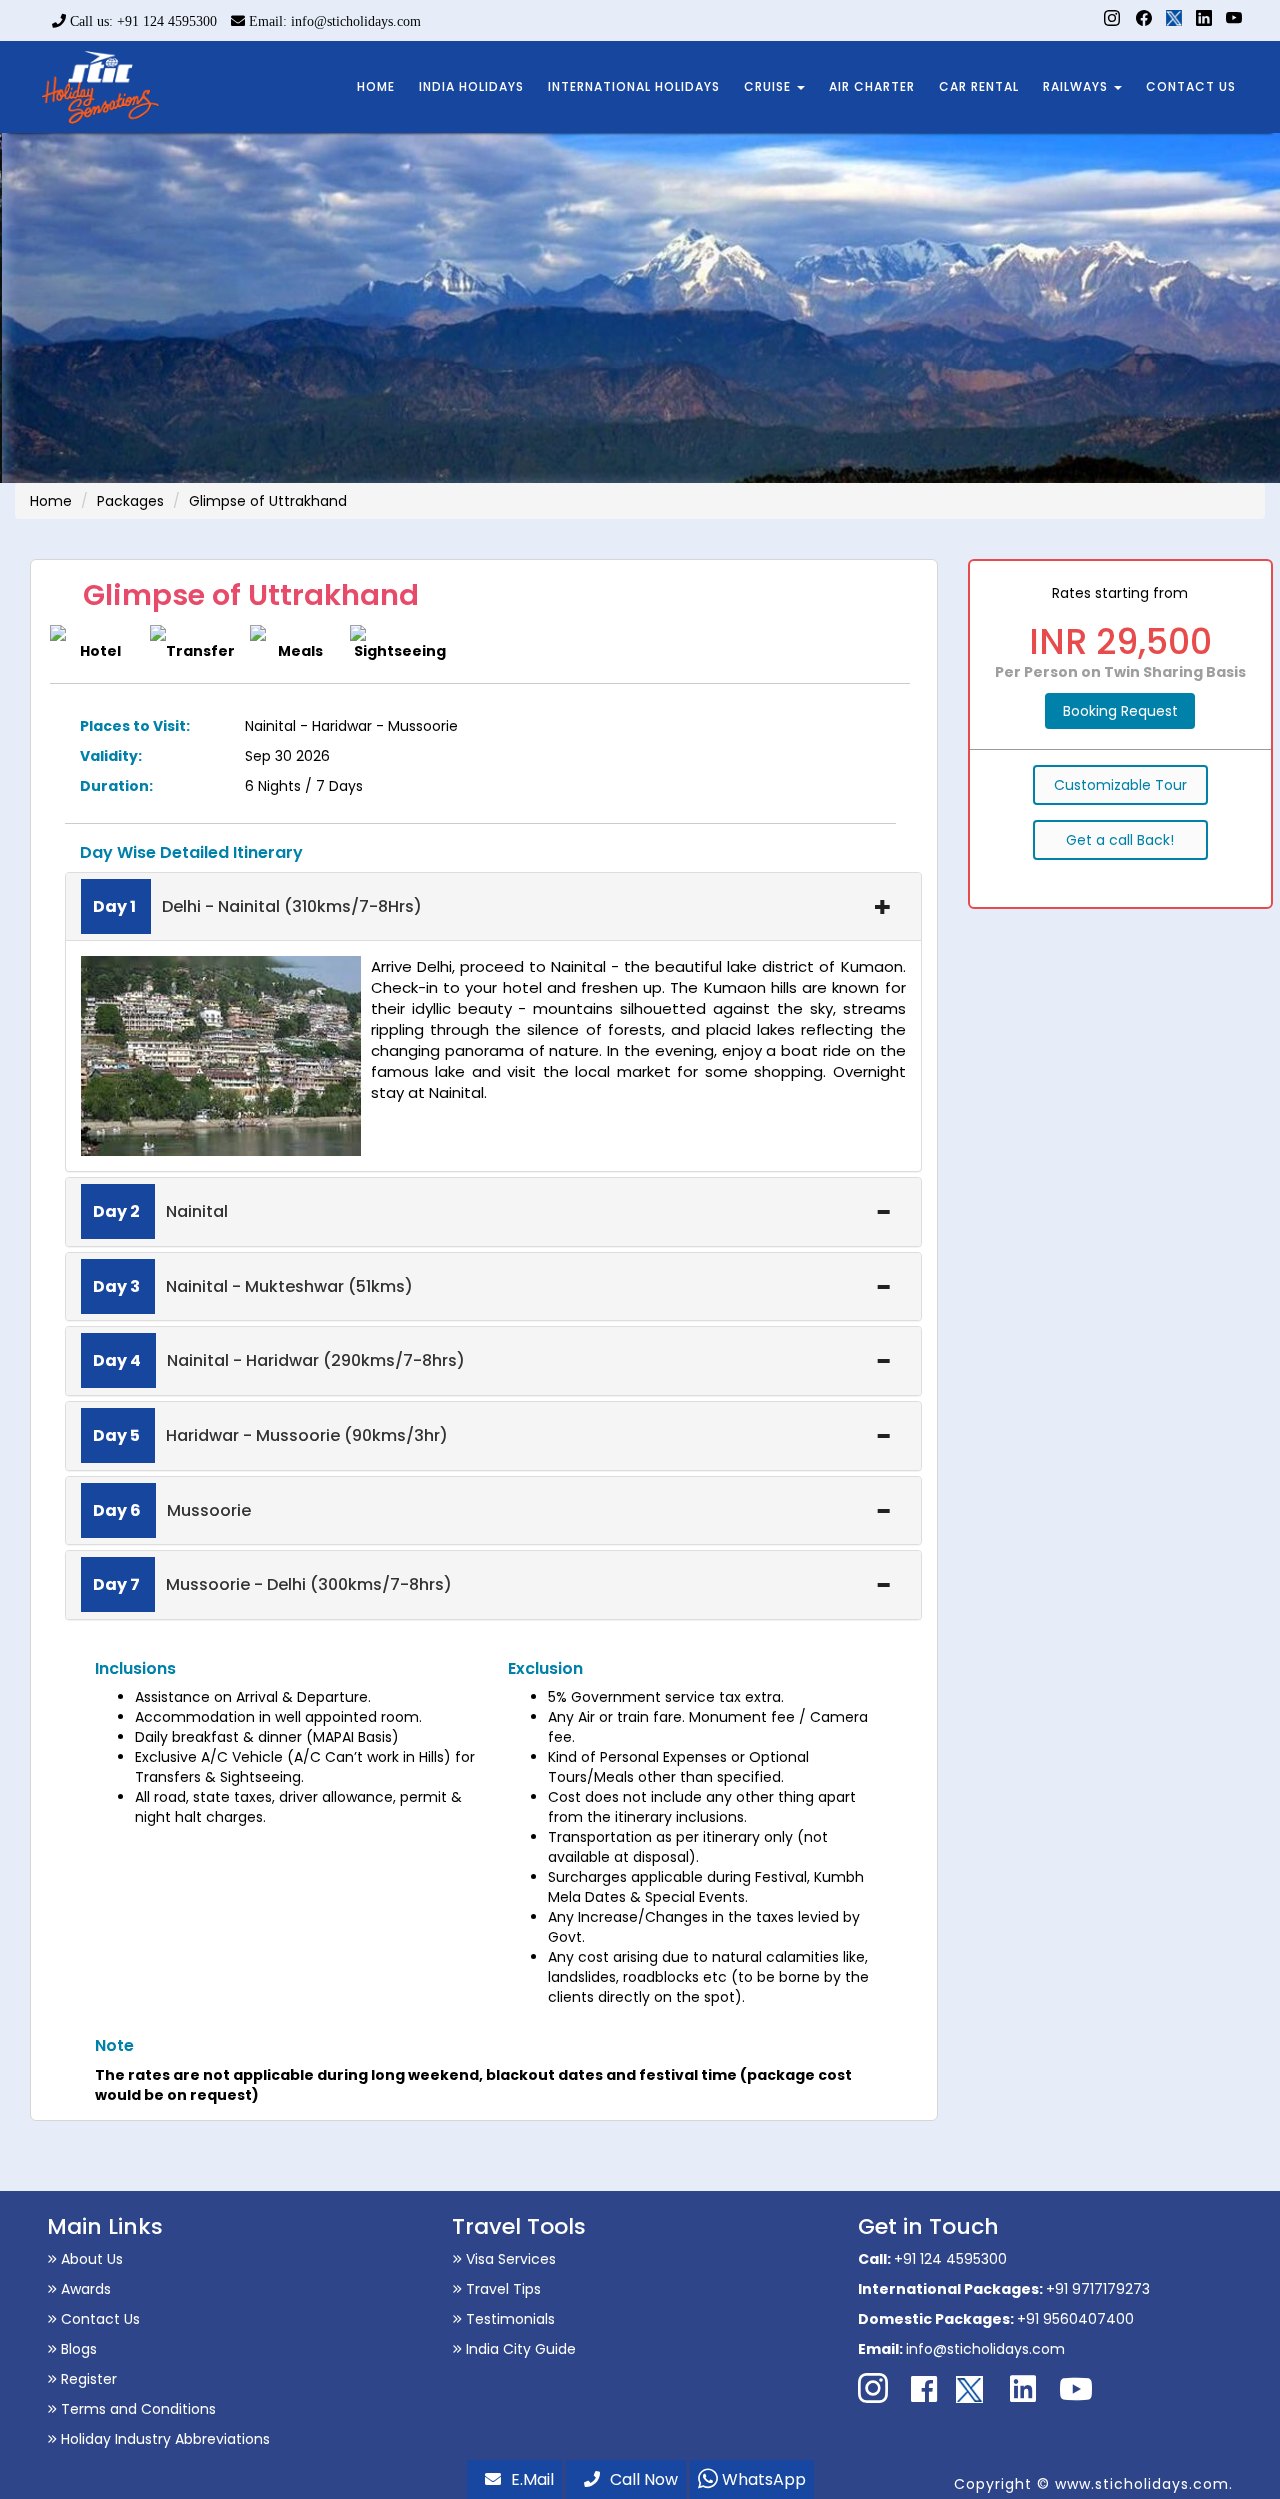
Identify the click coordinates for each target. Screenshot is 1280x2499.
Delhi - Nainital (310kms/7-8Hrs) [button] (257, 906)
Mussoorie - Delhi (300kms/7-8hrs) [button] (272, 1584)
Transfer (200, 651)
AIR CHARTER (872, 86)
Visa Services (509, 2259)
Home (51, 501)
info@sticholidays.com (985, 2349)
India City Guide (519, 2349)
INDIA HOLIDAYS (471, 86)
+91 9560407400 (1075, 2319)
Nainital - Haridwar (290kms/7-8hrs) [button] (279, 1360)
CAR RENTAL (979, 86)
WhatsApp (762, 2479)
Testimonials (508, 2319)
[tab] (493, 907)
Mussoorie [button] (172, 1510)
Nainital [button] (160, 1211)
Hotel (100, 651)
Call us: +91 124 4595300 (141, 21)
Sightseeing (400, 651)
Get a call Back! (1120, 840)
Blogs (77, 2349)
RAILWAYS (1077, 86)
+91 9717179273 (1098, 2289)
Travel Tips (501, 2289)
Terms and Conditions (136, 2409)
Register (87, 2379)
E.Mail (532, 2479)
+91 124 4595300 (950, 2259)
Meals (300, 651)
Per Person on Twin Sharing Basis (1120, 672)
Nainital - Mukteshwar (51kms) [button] (253, 1286)
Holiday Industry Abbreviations (163, 2439)
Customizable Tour (1120, 785)
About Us (90, 2259)
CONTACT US (1191, 86)
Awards (84, 2289)
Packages (130, 501)
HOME (376, 86)
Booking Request (1120, 711)
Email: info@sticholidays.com (333, 21)
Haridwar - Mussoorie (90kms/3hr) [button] (270, 1435)
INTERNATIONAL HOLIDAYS (634, 86)
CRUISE (769, 86)
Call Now (644, 2479)
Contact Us (98, 2319)
